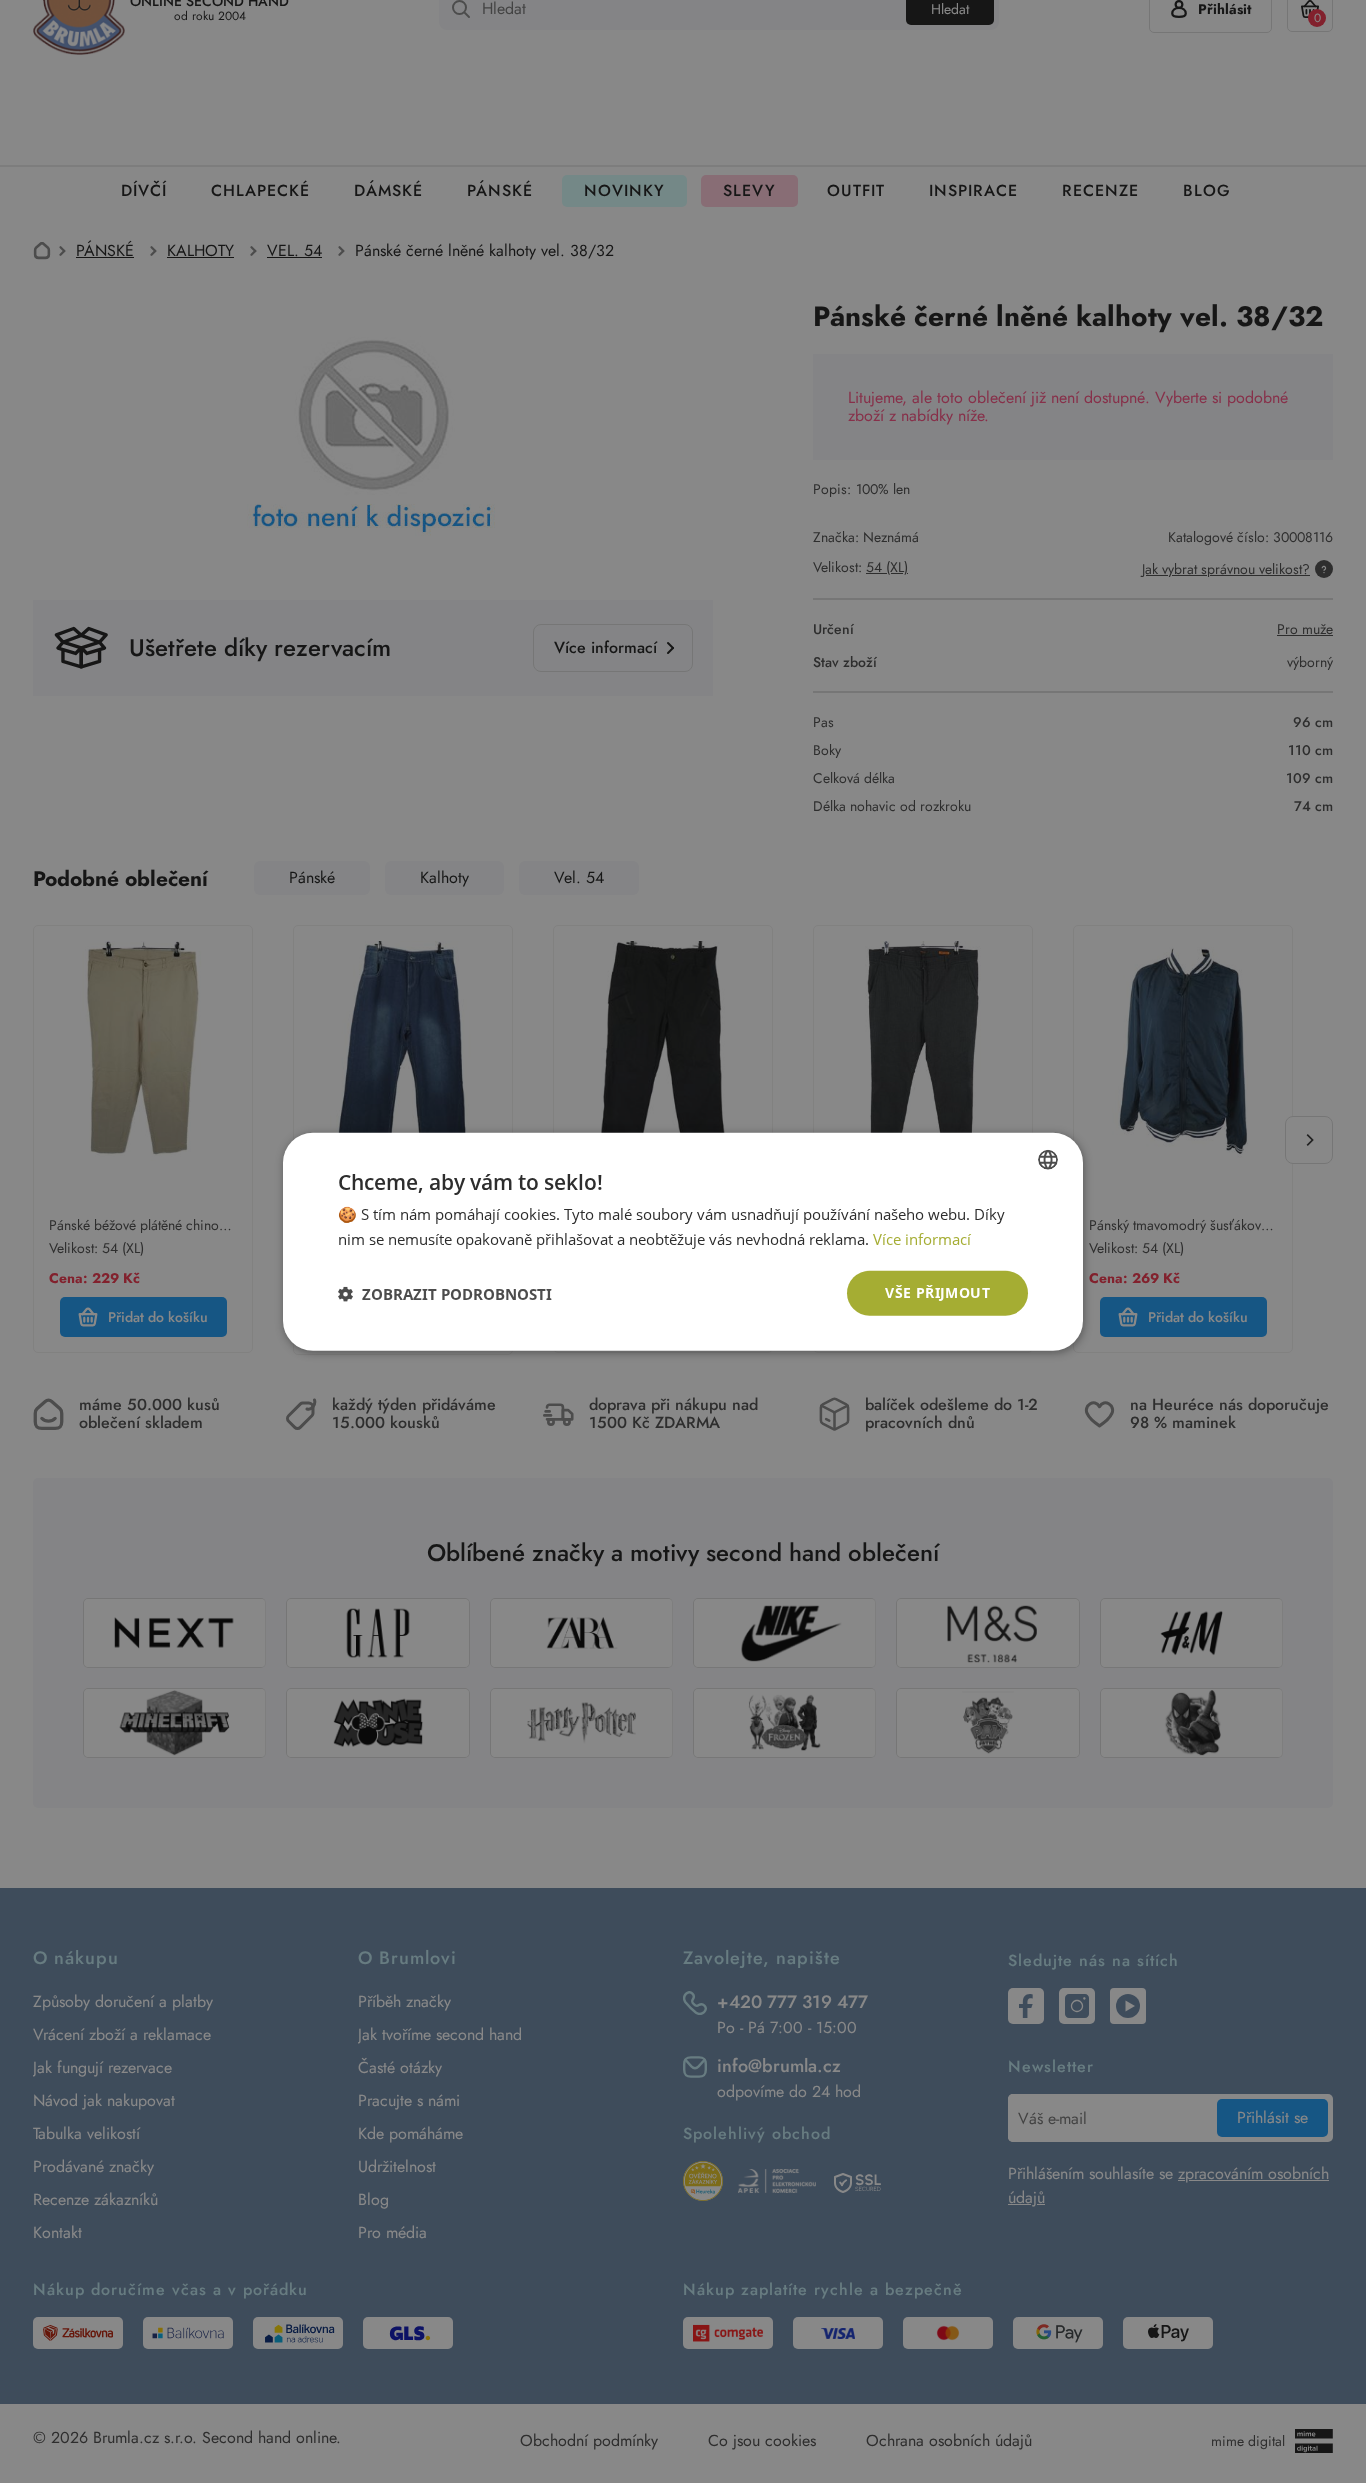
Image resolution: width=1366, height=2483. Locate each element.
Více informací (922, 1238)
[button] (445, 1293)
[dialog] (683, 1241)
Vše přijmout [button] (937, 1292)
